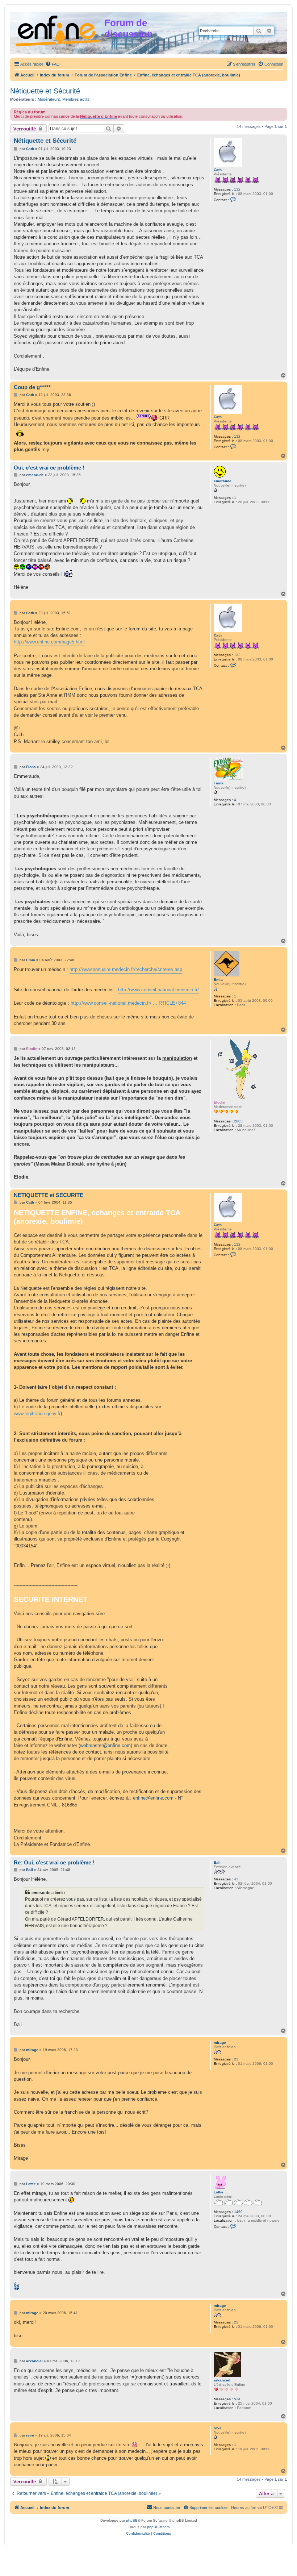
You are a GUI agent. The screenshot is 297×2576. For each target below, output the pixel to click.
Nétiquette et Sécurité (45, 91)
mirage (220, 2043)
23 (236, 2059)
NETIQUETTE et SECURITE (49, 1195)
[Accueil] (58, 30)
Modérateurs (49, 99)
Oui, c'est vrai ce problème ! (49, 468)
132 (237, 189)
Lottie (219, 2192)
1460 (238, 2212)
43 (236, 1879)
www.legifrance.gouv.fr (37, 1414)
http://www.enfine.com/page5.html (49, 642)
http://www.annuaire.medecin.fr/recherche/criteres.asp (126, 969)
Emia (218, 979)
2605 (238, 1121)
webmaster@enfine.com (105, 1745)
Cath (218, 170)
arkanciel (222, 2380)
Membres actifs (76, 99)
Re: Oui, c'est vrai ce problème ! (54, 1862)
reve (218, 2428)
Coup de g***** (32, 387)
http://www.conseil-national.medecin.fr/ (158, 990)
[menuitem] (53, 64)
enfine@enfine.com (153, 1798)
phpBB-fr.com (158, 2527)
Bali (217, 1862)
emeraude (223, 481)
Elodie (219, 1102)
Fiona (219, 783)
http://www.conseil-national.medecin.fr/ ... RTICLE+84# (128, 1003)
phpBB (132, 2520)
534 (237, 2399)
